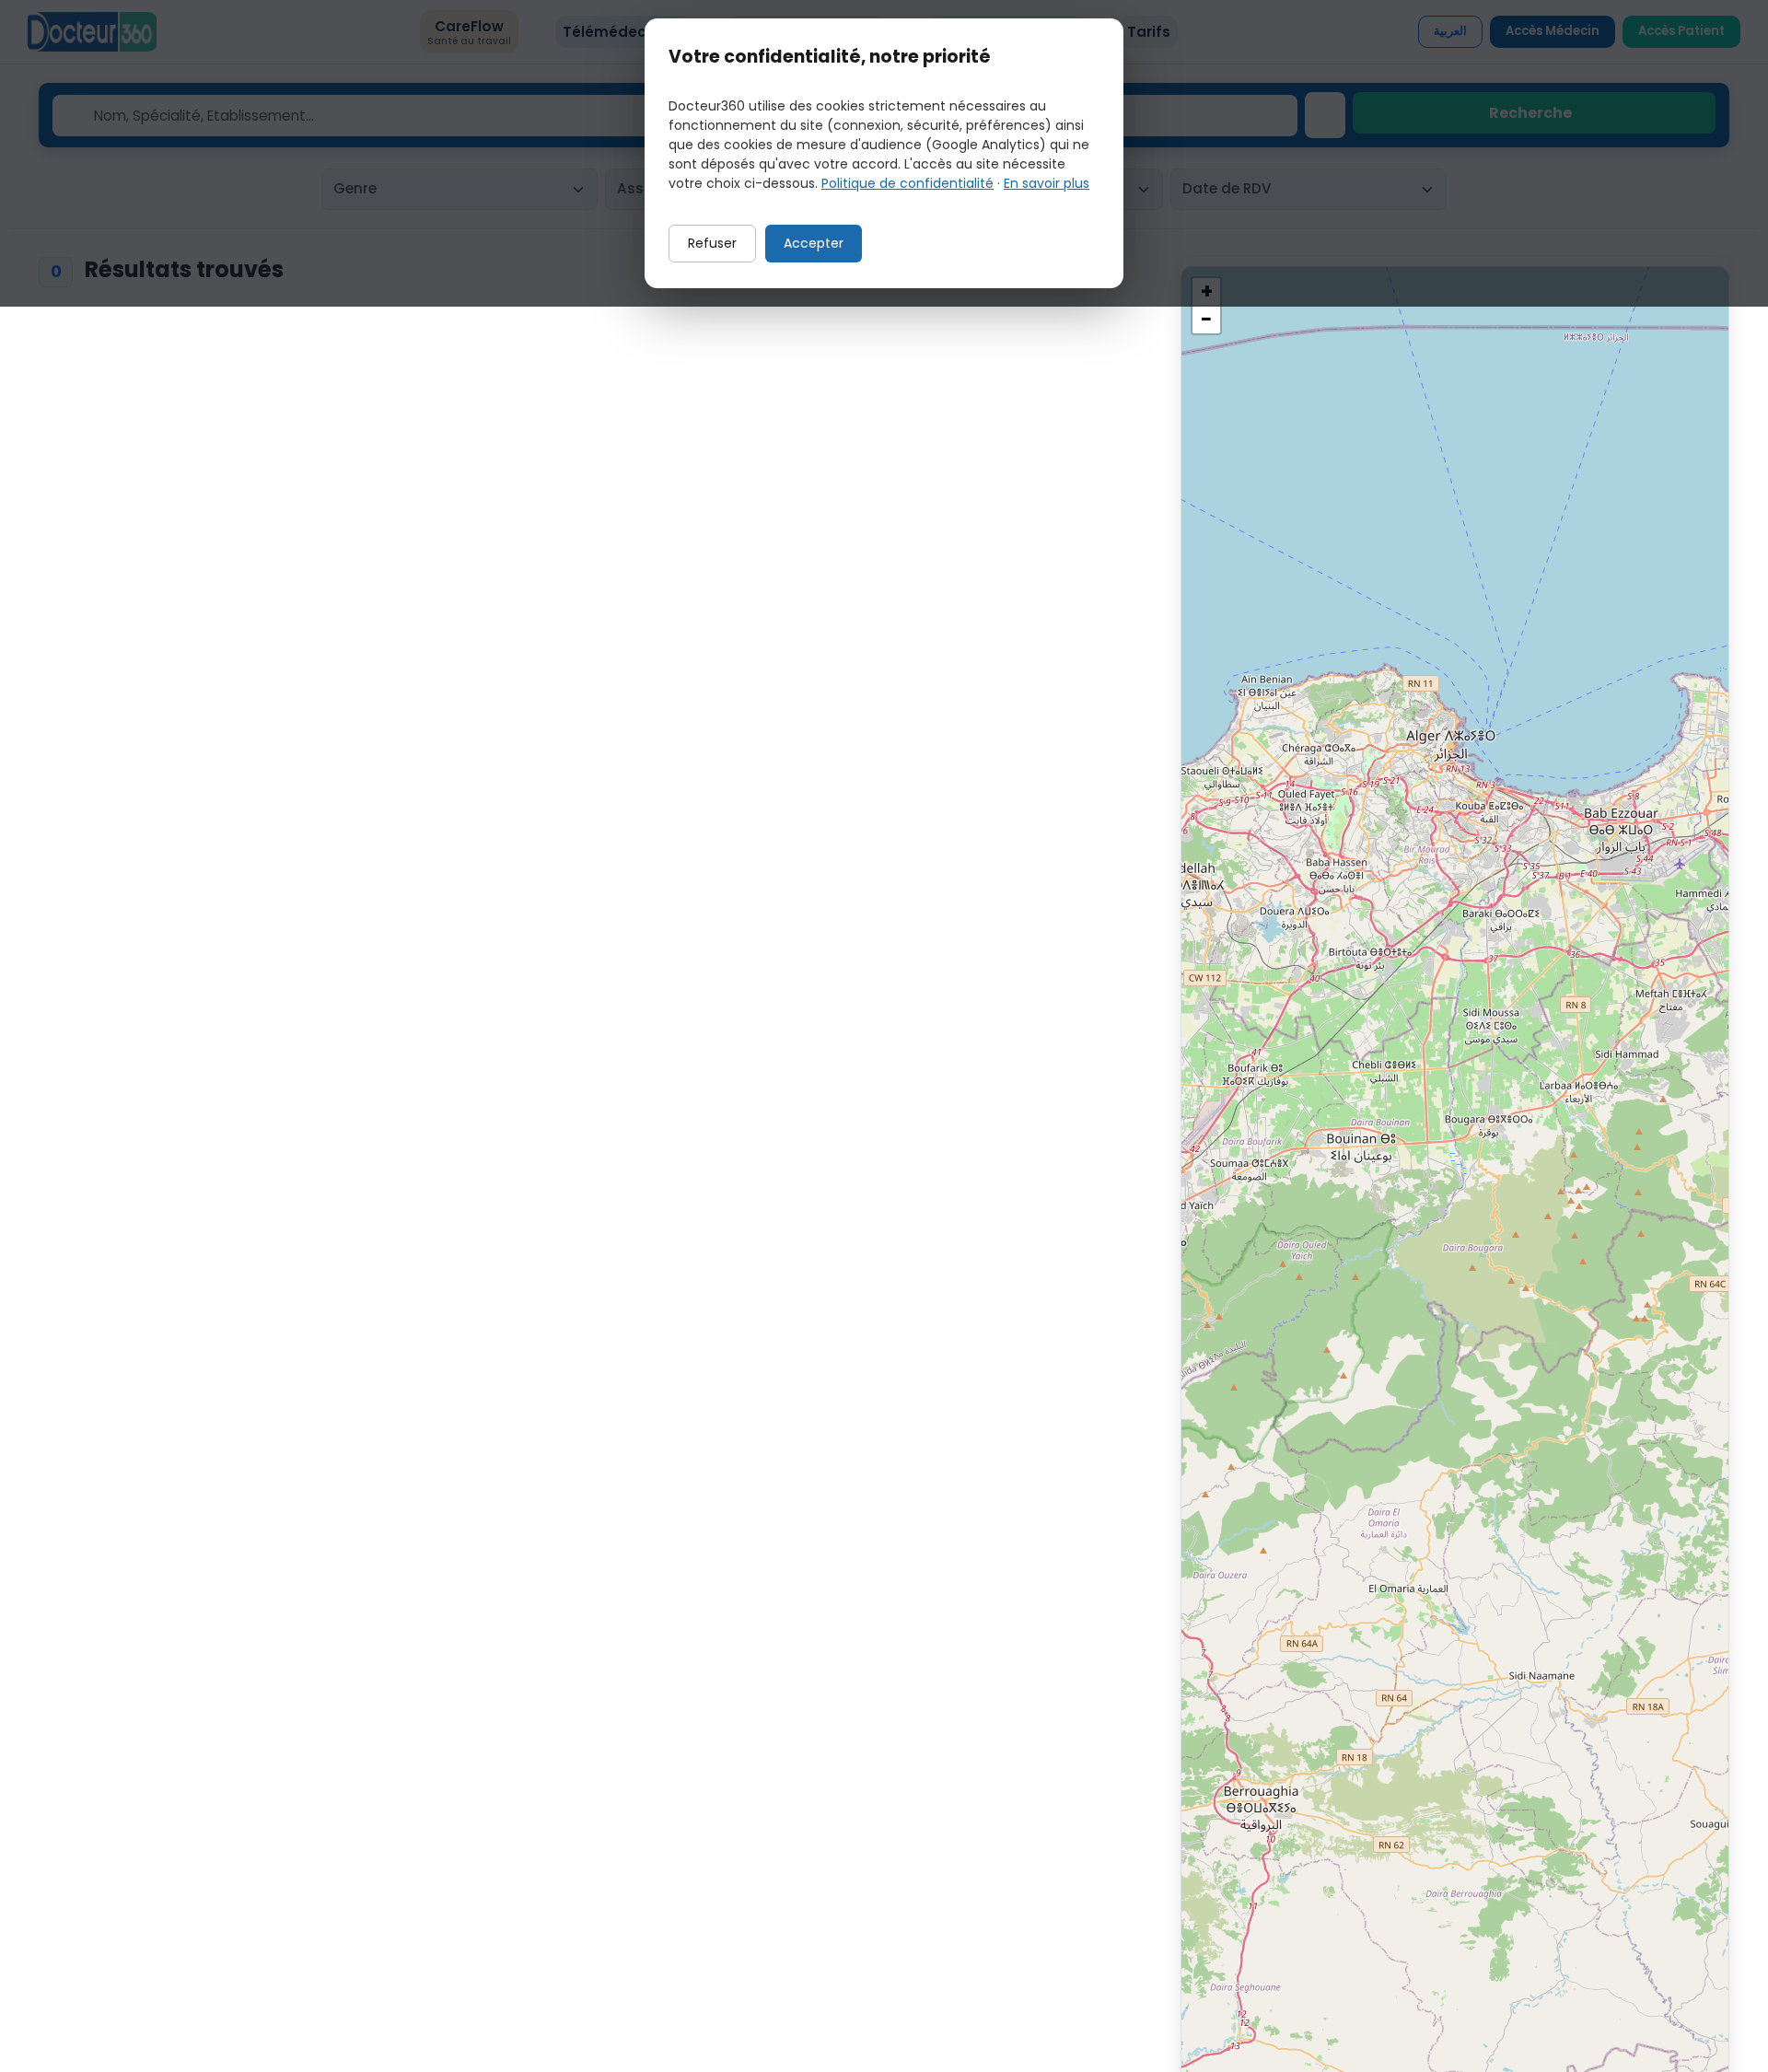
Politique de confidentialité (907, 183)
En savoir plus (1047, 183)
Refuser (712, 243)
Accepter (814, 243)
